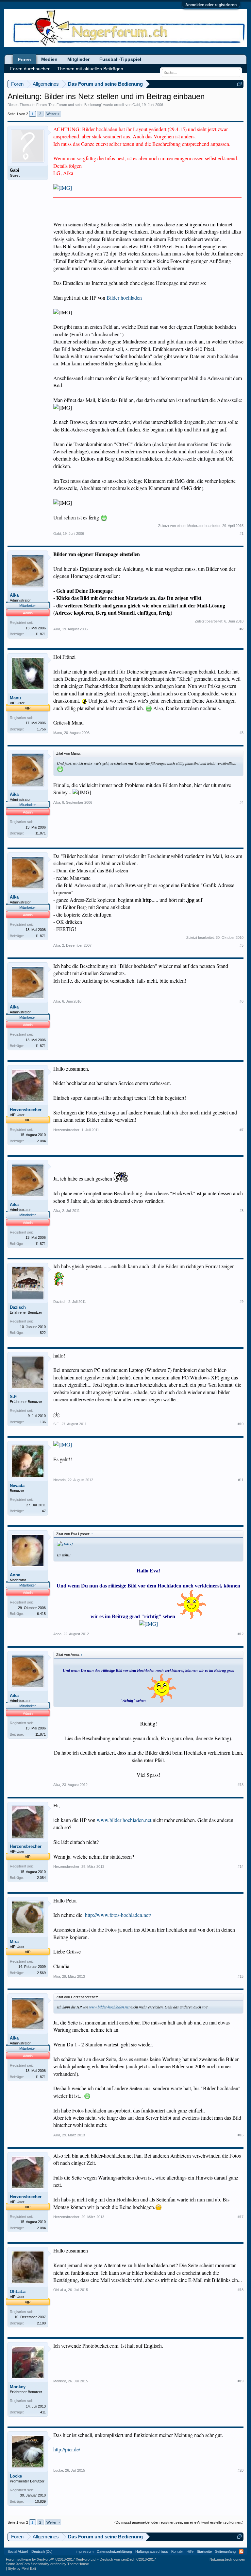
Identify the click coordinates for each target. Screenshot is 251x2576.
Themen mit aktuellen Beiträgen (90, 69)
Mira (14, 1942)
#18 (241, 2290)
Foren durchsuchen (30, 69)
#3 (242, 733)
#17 (241, 2217)
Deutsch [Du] (42, 2551)
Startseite (204, 2551)
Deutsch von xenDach (128, 2559)
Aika (14, 595)
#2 (242, 629)
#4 (242, 802)
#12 (241, 1634)
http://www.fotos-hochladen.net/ (118, 1915)
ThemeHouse (78, 2564)
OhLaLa (18, 2292)
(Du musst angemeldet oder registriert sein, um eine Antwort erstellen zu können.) (179, 2522)
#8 (242, 1211)
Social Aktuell (18, 2551)
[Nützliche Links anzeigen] (239, 84)
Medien (49, 59)
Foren (25, 60)
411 (43, 2412)
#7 (242, 1130)
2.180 (41, 2323)
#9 (242, 1302)
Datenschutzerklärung (114, 2551)
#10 (241, 1424)
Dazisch (18, 1307)
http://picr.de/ (67, 2449)
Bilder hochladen (124, 298)
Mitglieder (78, 59)
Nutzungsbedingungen (227, 2559)
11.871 (41, 634)
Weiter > (53, 114)
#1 (242, 534)
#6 (242, 1001)
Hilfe (190, 2551)
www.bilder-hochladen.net (124, 1820)
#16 (241, 2135)
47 (44, 1511)
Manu (15, 698)
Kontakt (177, 2551)
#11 (241, 1480)
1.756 (41, 729)
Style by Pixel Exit (22, 2568)
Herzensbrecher (26, 1110)
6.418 (41, 1614)
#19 (241, 2381)
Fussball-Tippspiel (120, 59)
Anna (15, 1575)
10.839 (40, 2501)
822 (43, 1333)
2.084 (41, 1141)
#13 (241, 1785)
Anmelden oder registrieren (211, 5)
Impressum (84, 2551)
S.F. (14, 1397)
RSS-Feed (241, 2551)
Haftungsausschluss (152, 2551)
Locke (16, 2476)
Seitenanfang (225, 2551)
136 (43, 1422)
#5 (242, 945)
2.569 (41, 1973)
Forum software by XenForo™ (51, 2559)
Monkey (18, 2387)
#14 (241, 1866)
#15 (241, 1976)
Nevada (17, 1486)
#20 (241, 2470)
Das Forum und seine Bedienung (75, 105)
